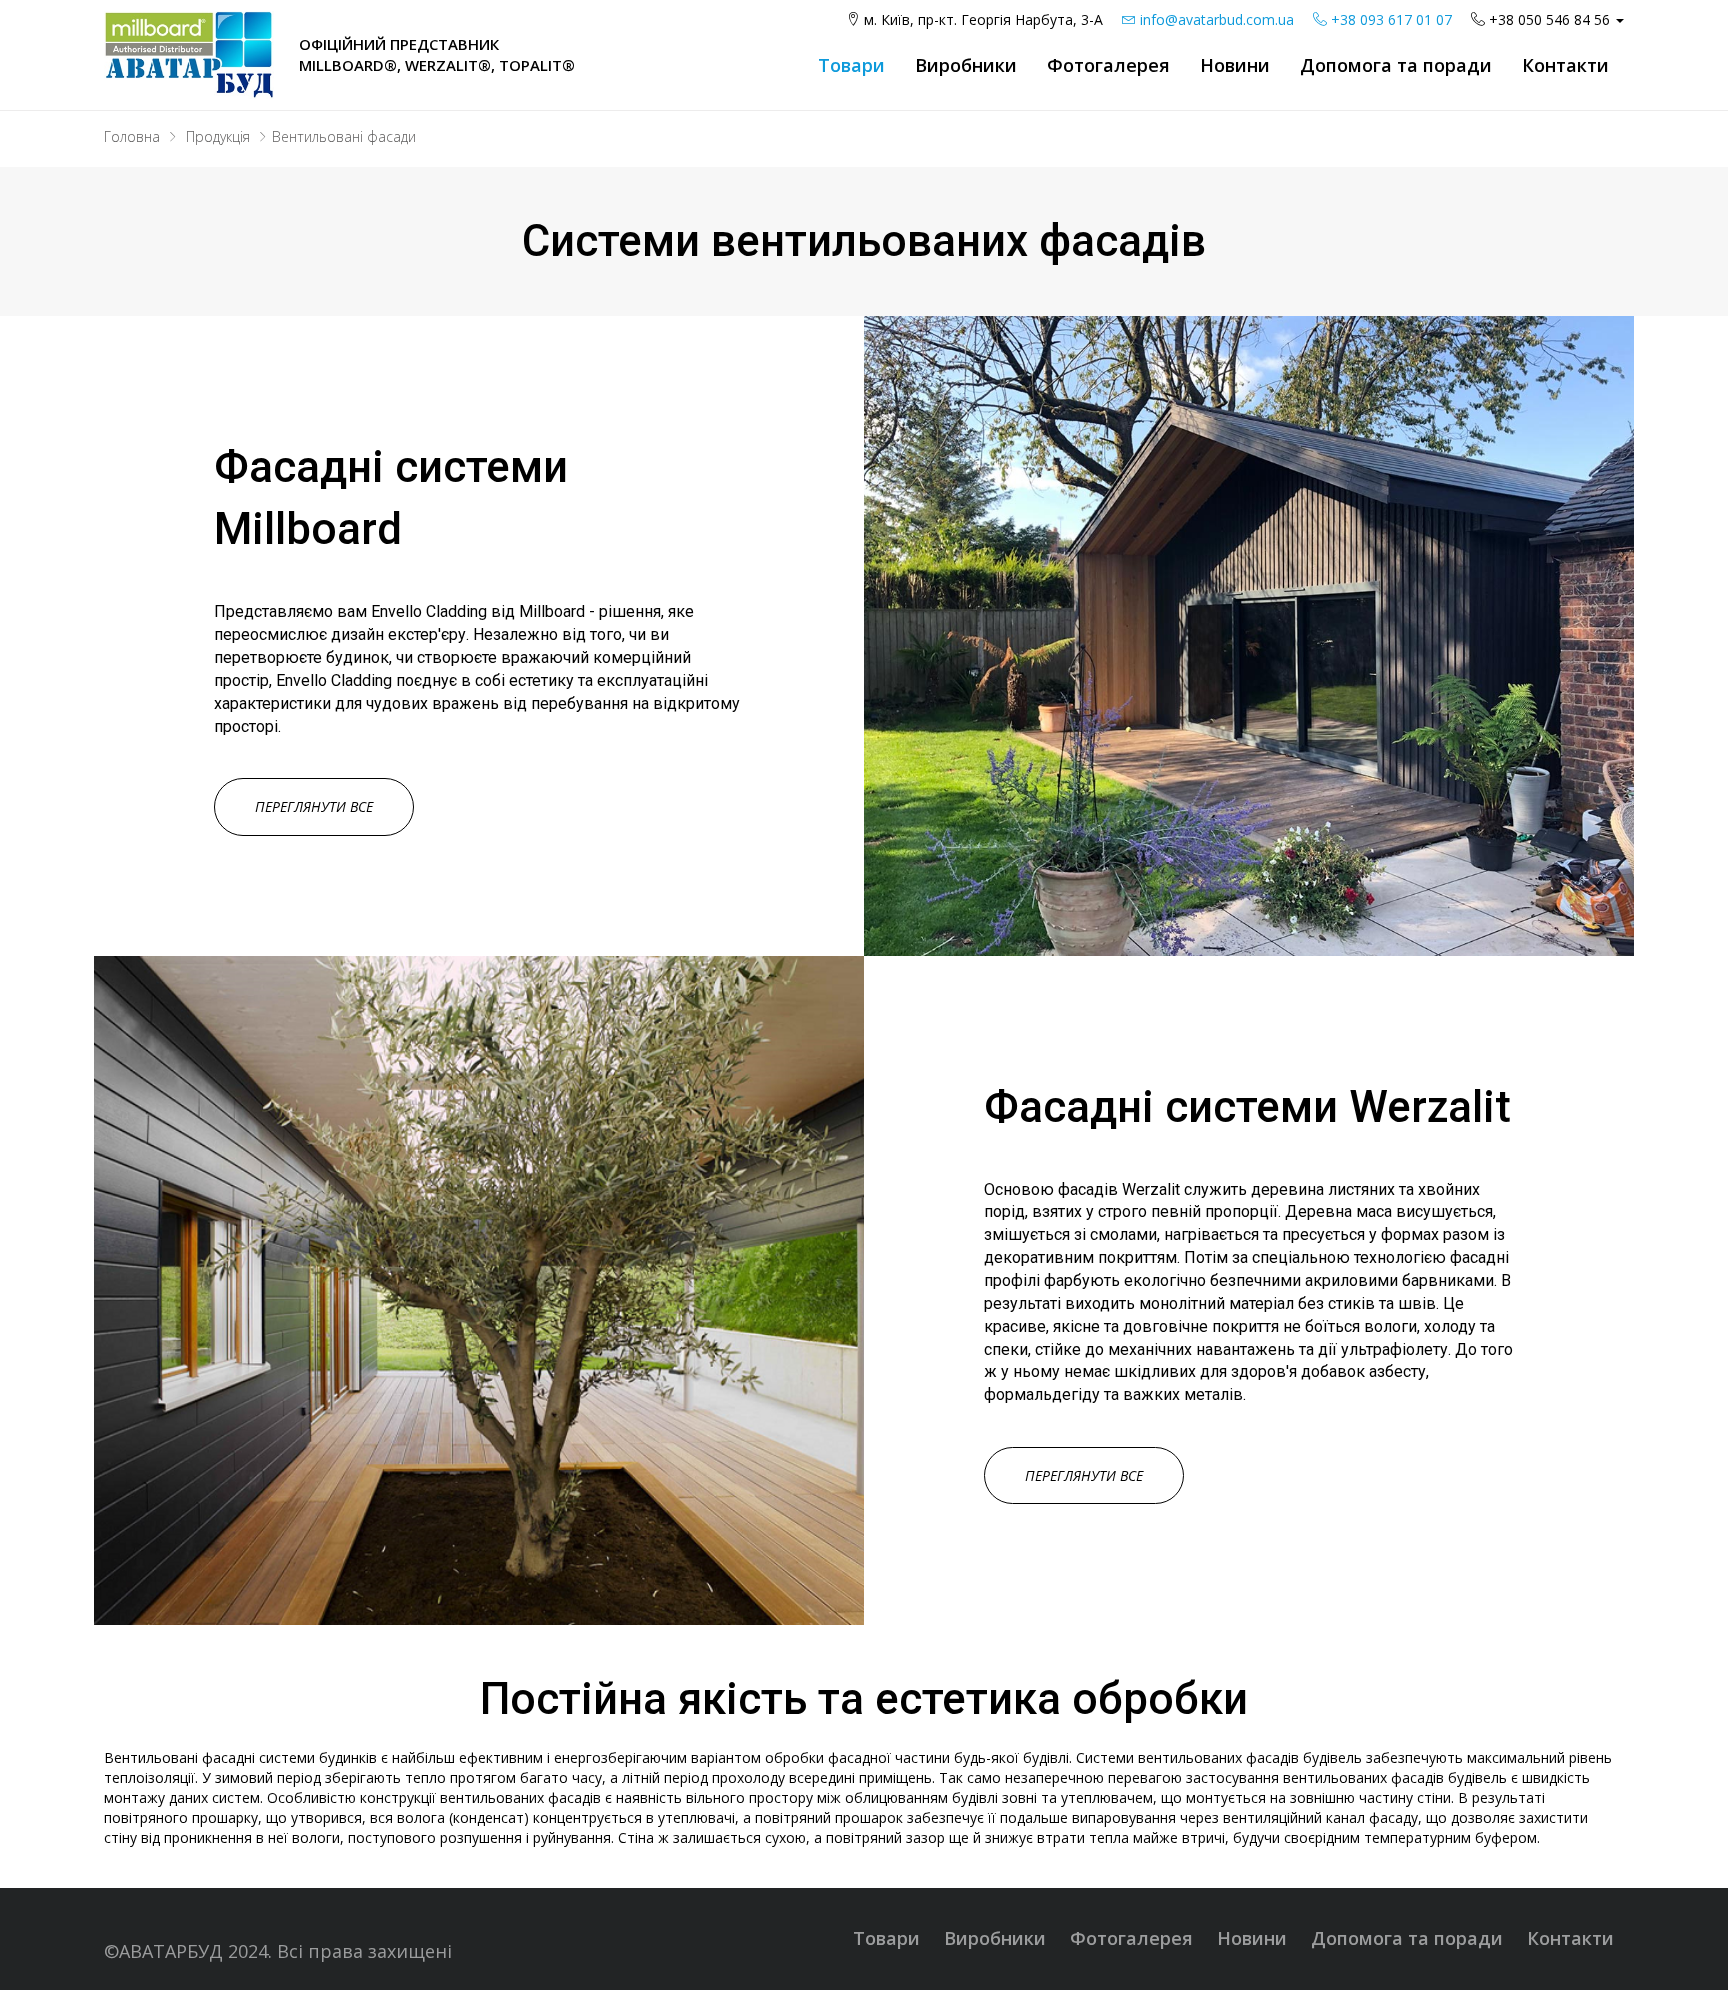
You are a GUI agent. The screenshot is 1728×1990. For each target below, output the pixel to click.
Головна (132, 136)
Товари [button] (851, 65)
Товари (886, 1938)
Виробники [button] (966, 65)
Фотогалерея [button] (1108, 65)
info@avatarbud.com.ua (1215, 19)
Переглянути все (314, 806)
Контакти (1565, 65)
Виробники (995, 1938)
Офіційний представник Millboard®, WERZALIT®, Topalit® (437, 54)
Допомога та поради (1407, 1938)
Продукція (218, 136)
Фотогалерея (1131, 1938)
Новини (1235, 65)
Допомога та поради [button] (1396, 65)
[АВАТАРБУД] (189, 53)
